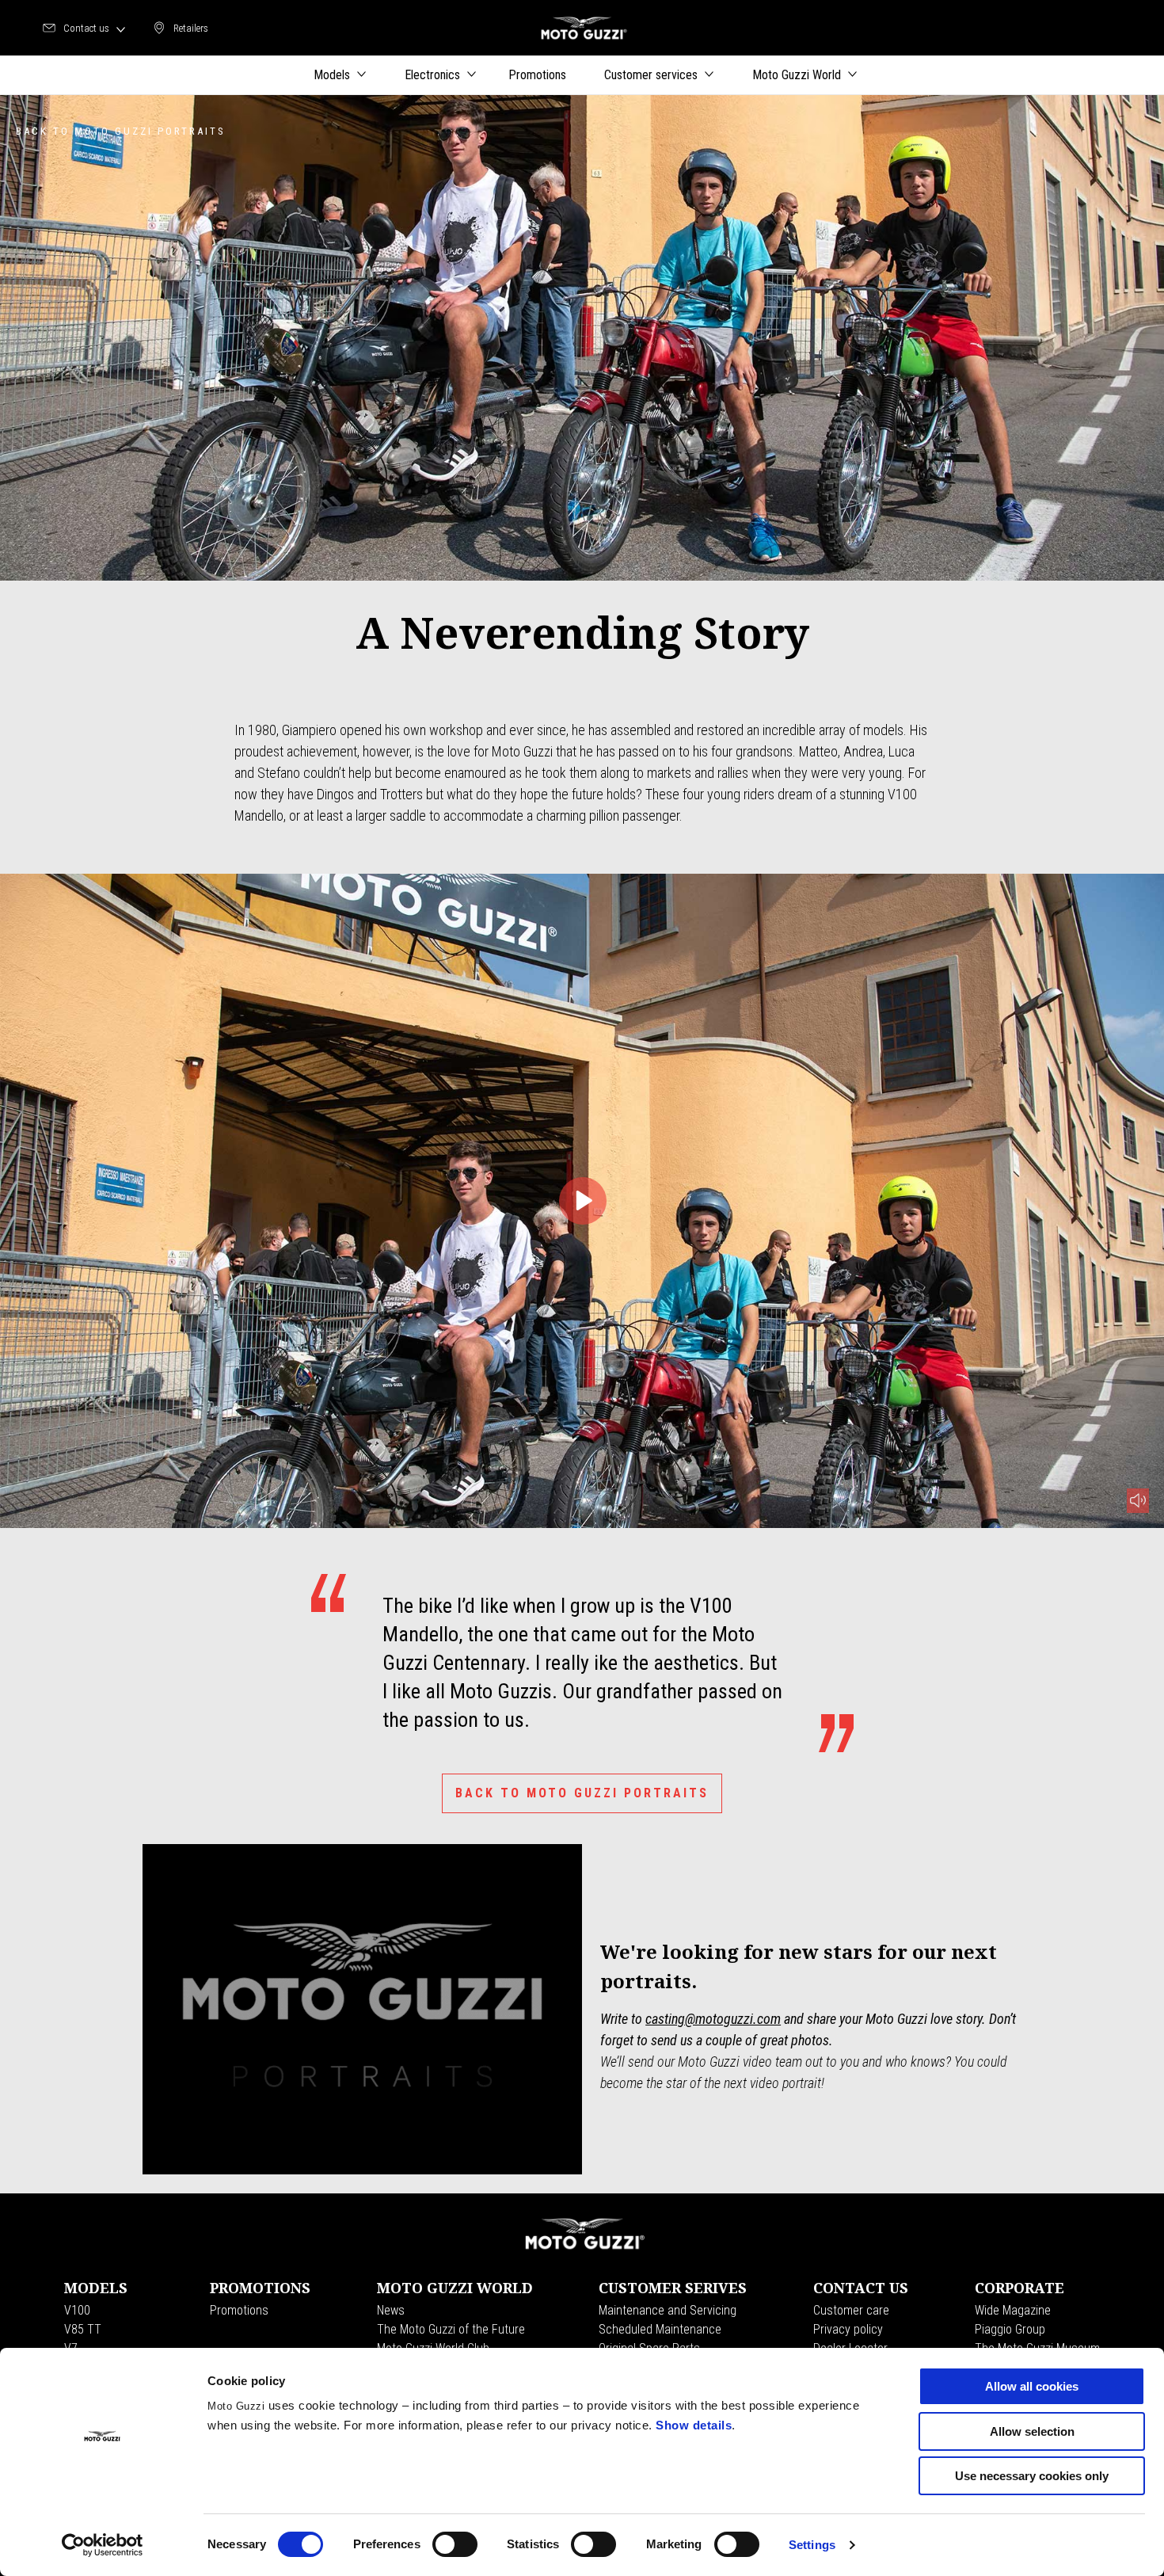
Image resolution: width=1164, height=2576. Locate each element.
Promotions (239, 2310)
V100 (77, 2310)
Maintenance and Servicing (668, 2310)
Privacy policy (848, 2329)
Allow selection (1032, 2431)
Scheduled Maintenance (660, 2329)
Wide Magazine (1013, 2310)
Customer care (851, 2310)
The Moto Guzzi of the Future (451, 2329)
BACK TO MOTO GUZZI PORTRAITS (582, 1793)
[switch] (455, 2544)
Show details (694, 2425)
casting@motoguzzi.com (713, 2019)
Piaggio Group (1010, 2329)
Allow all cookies (1032, 2386)
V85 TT (83, 2329)
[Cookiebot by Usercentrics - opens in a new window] (103, 2545)
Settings (812, 2545)
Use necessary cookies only (1032, 2476)
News (391, 2310)
